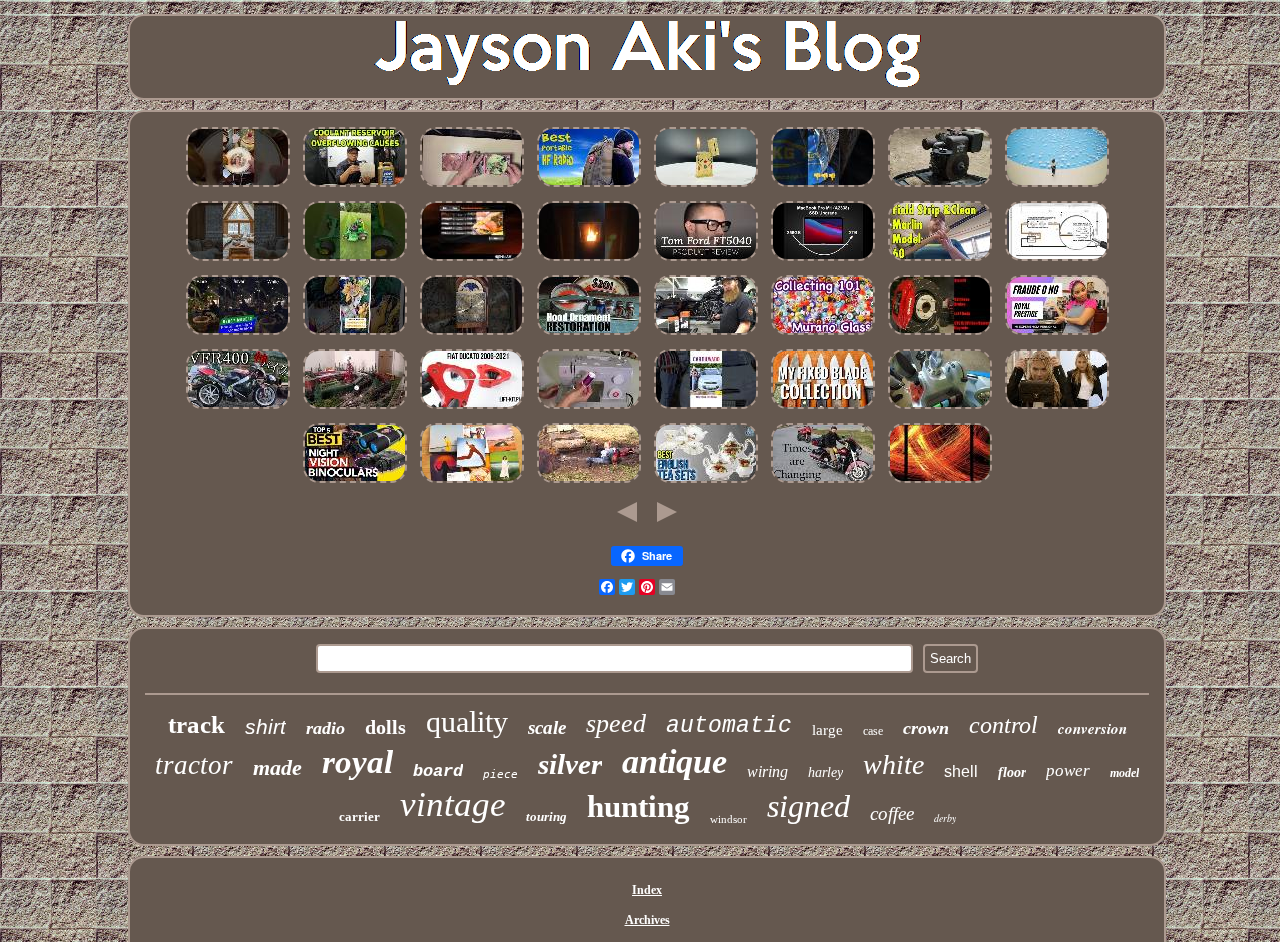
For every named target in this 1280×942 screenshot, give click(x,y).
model (1124, 773)
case (873, 731)
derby (945, 818)
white (893, 764)
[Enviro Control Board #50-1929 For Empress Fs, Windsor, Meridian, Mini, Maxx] (589, 262)
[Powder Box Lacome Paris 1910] (1057, 410)
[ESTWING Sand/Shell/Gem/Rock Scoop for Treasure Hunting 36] (823, 188)
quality (467, 721)
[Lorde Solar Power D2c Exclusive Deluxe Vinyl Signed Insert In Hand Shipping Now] (472, 484)
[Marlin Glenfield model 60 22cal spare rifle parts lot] (940, 262)
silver (570, 764)
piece (500, 774)
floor (1012, 772)
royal (357, 762)
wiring (767, 771)
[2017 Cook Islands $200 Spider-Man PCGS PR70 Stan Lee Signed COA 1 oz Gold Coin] (238, 336)
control (1003, 725)
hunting (638, 806)
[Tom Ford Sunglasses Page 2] (706, 262)
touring (546, 816)
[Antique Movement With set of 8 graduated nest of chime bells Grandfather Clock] (472, 336)
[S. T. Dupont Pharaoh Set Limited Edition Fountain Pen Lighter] (706, 188)
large (827, 730)
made (277, 767)
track (196, 724)
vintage (453, 804)
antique (674, 761)
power (1068, 770)
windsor (728, 819)
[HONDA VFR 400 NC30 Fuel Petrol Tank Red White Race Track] (238, 410)
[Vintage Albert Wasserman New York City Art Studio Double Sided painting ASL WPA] (940, 484)
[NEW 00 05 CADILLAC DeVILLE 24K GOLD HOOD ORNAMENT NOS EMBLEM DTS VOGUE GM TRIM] (589, 336)
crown (926, 728)
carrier (359, 816)
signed (808, 806)
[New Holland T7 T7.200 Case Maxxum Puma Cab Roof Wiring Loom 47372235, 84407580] (940, 410)
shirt (265, 726)
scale (547, 727)
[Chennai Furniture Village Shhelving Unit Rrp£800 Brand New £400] (355, 336)
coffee (892, 813)
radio (325, 728)
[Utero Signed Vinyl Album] (472, 188)
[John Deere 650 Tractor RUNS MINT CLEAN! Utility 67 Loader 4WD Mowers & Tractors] (355, 262)
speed (616, 723)
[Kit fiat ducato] (472, 410)
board (438, 771)
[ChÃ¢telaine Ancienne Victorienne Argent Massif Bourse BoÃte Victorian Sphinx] (1057, 188)
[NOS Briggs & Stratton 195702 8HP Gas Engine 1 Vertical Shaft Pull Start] (940, 188)
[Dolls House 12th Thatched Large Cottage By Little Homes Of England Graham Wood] (238, 262)
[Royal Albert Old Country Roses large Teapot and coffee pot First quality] (706, 484)
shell (961, 771)
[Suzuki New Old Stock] (706, 410)
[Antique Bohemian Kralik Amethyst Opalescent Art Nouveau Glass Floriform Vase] (823, 336)
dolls (385, 727)
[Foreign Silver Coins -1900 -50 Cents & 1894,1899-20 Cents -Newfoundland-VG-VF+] (589, 484)
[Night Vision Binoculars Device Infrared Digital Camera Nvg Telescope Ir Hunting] (355, 484)
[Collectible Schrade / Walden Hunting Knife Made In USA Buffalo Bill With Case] (823, 410)
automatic (729, 726)
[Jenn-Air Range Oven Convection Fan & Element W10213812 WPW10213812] (472, 262)
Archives (647, 920)
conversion (1092, 728)
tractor (194, 765)
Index (647, 890)
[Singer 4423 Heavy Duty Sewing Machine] (589, 410)
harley (825, 772)
